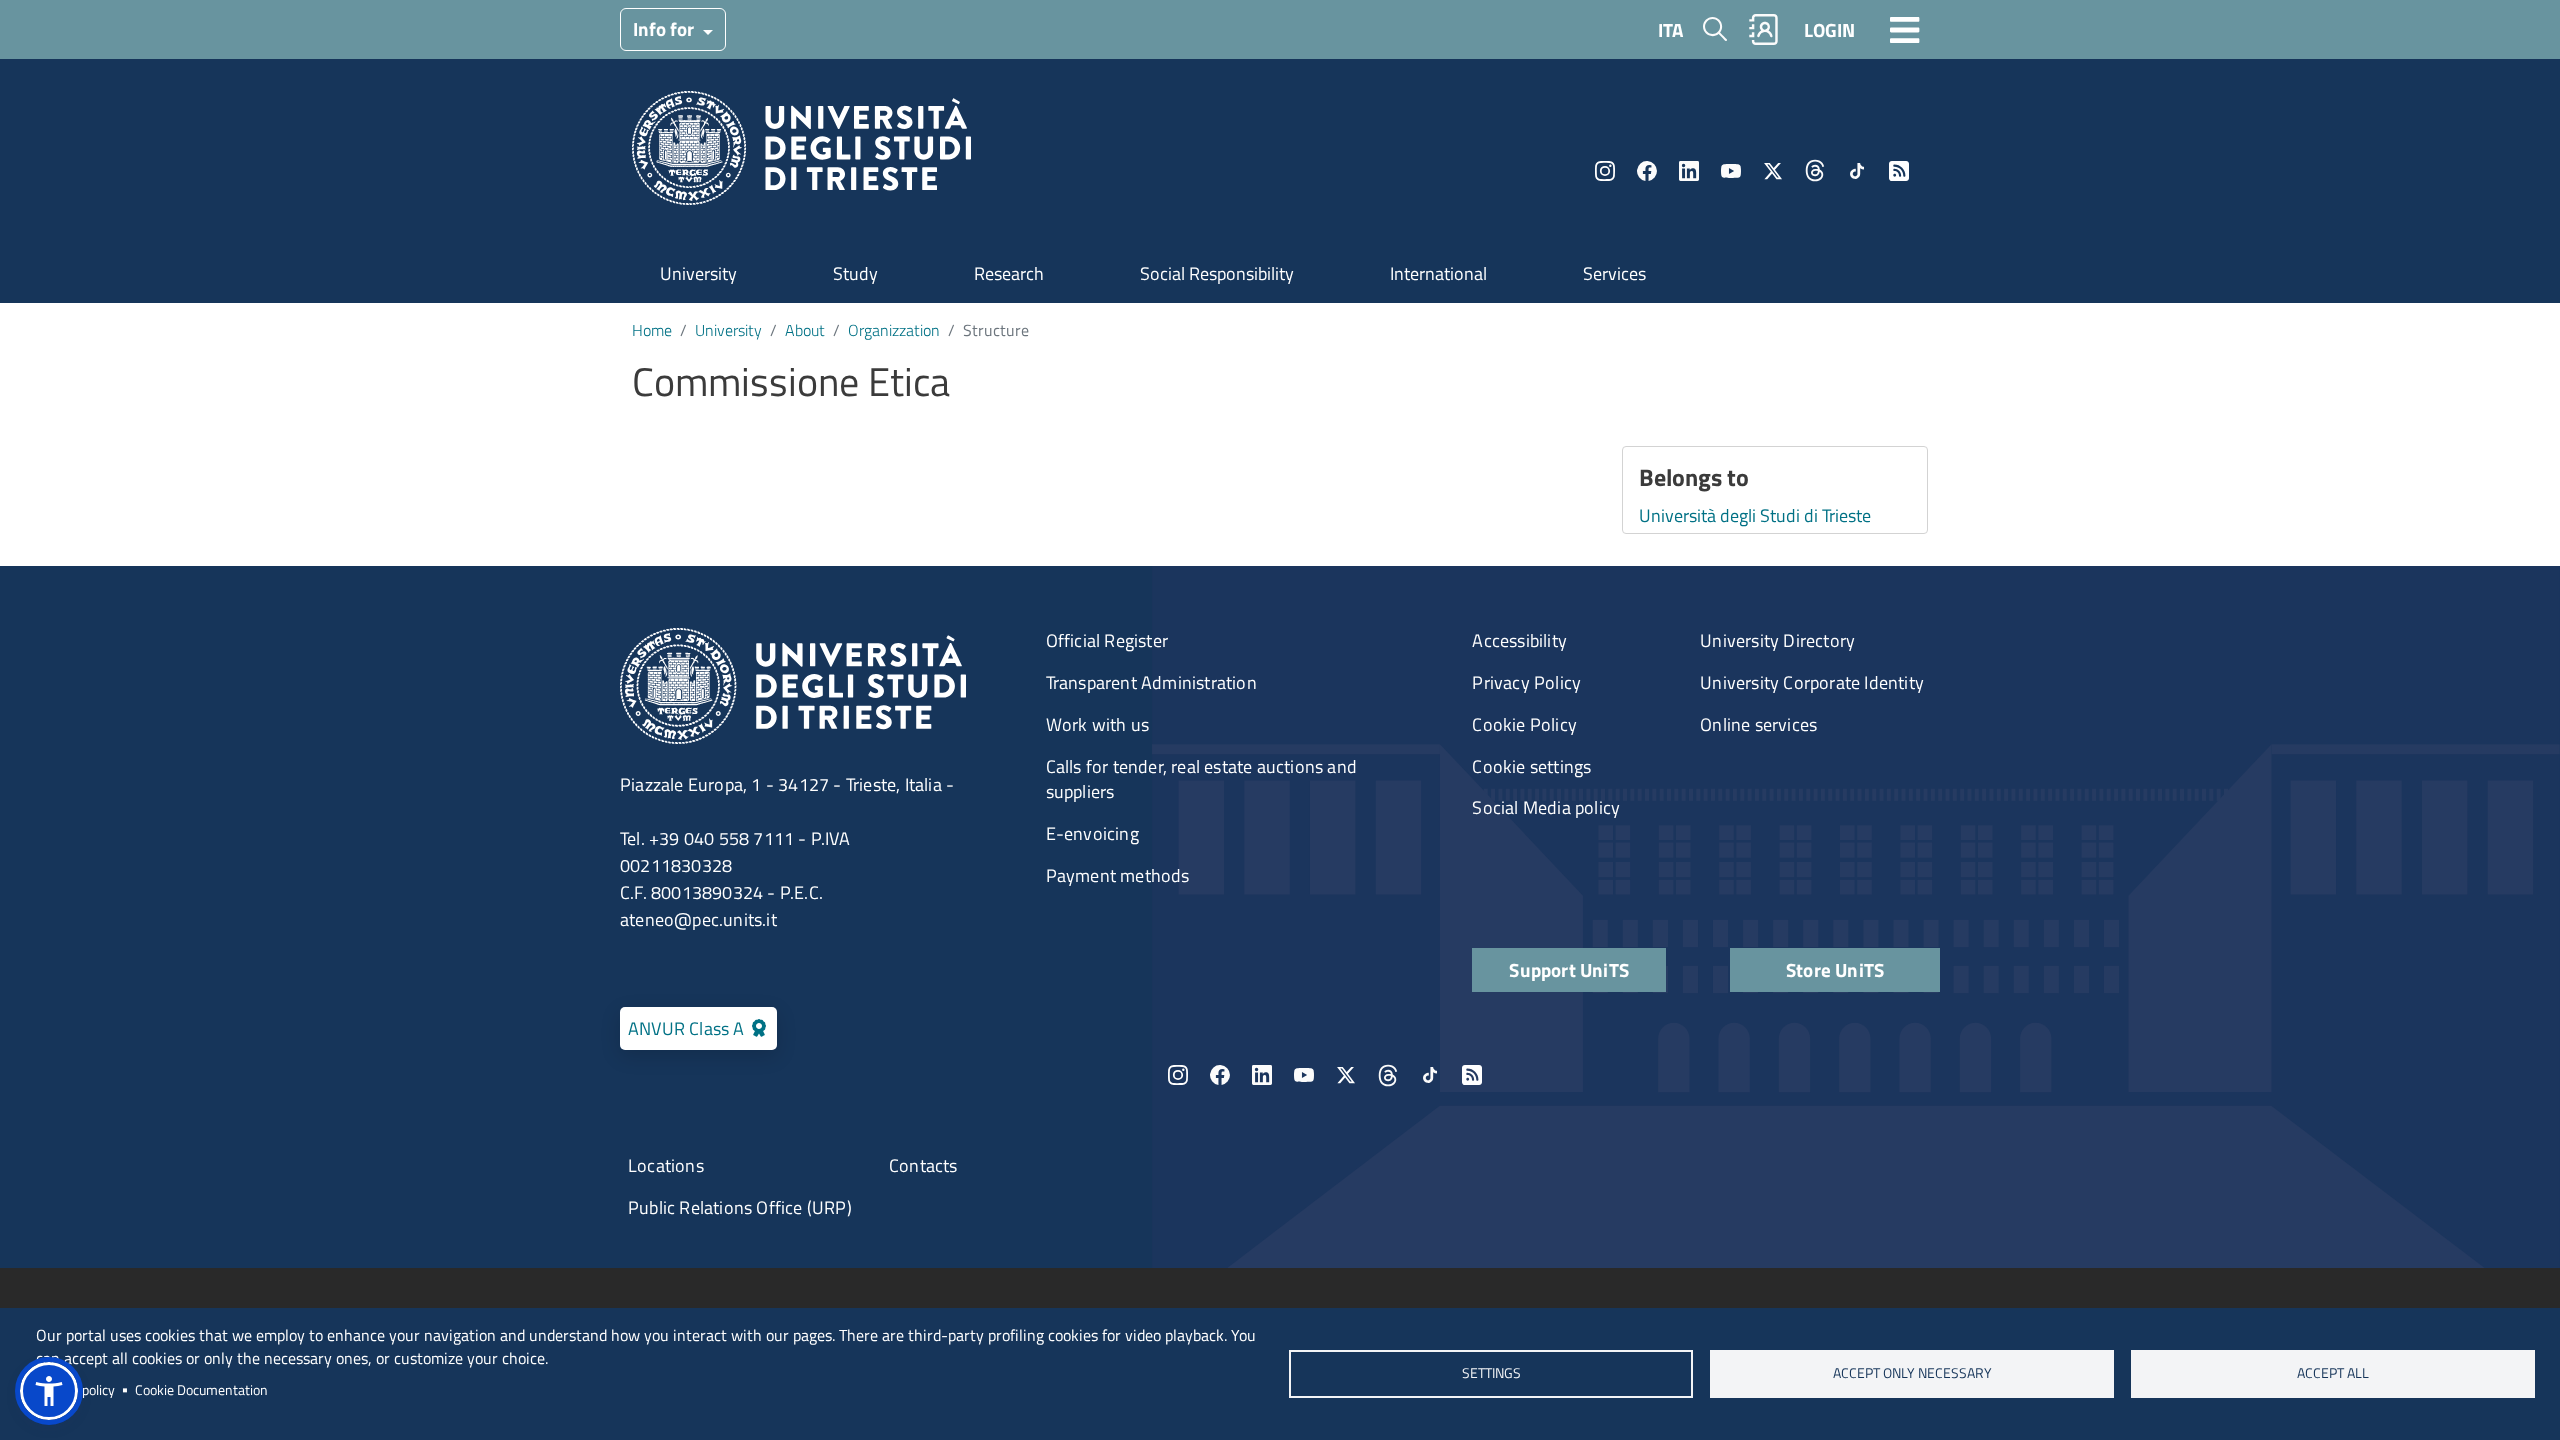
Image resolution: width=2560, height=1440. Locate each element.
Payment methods (1118, 875)
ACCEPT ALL (2333, 1373)
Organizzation (894, 330)
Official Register (1107, 640)
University (698, 273)
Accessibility (1519, 640)
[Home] (801, 154)
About (805, 330)
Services (1614, 273)
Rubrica (1764, 29)
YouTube (1731, 171)
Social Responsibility (1217, 273)
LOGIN (1829, 29)
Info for (665, 28)
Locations (666, 1165)
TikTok (1857, 171)
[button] (49, 1391)
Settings (1490, 1373)
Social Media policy (1546, 807)
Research (1009, 273)
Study (855, 273)
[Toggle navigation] (1905, 29)
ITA (1670, 29)
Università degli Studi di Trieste (1755, 515)
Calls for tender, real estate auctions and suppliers (1201, 779)
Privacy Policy (1526, 682)
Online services (1758, 724)
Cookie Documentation (201, 1390)
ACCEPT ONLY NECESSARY (1912, 1373)
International (1438, 273)
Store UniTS (1835, 969)
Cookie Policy (1524, 724)
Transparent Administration (1151, 682)
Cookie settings (1531, 766)
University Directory (1777, 640)
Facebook (1647, 171)
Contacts (923, 1165)
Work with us (1097, 724)
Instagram (1605, 171)
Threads (1815, 171)
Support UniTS (1569, 969)
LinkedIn (1689, 171)
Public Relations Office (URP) (740, 1207)
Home (652, 330)
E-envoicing (1092, 833)
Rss (1899, 171)
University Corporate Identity (1812, 682)
